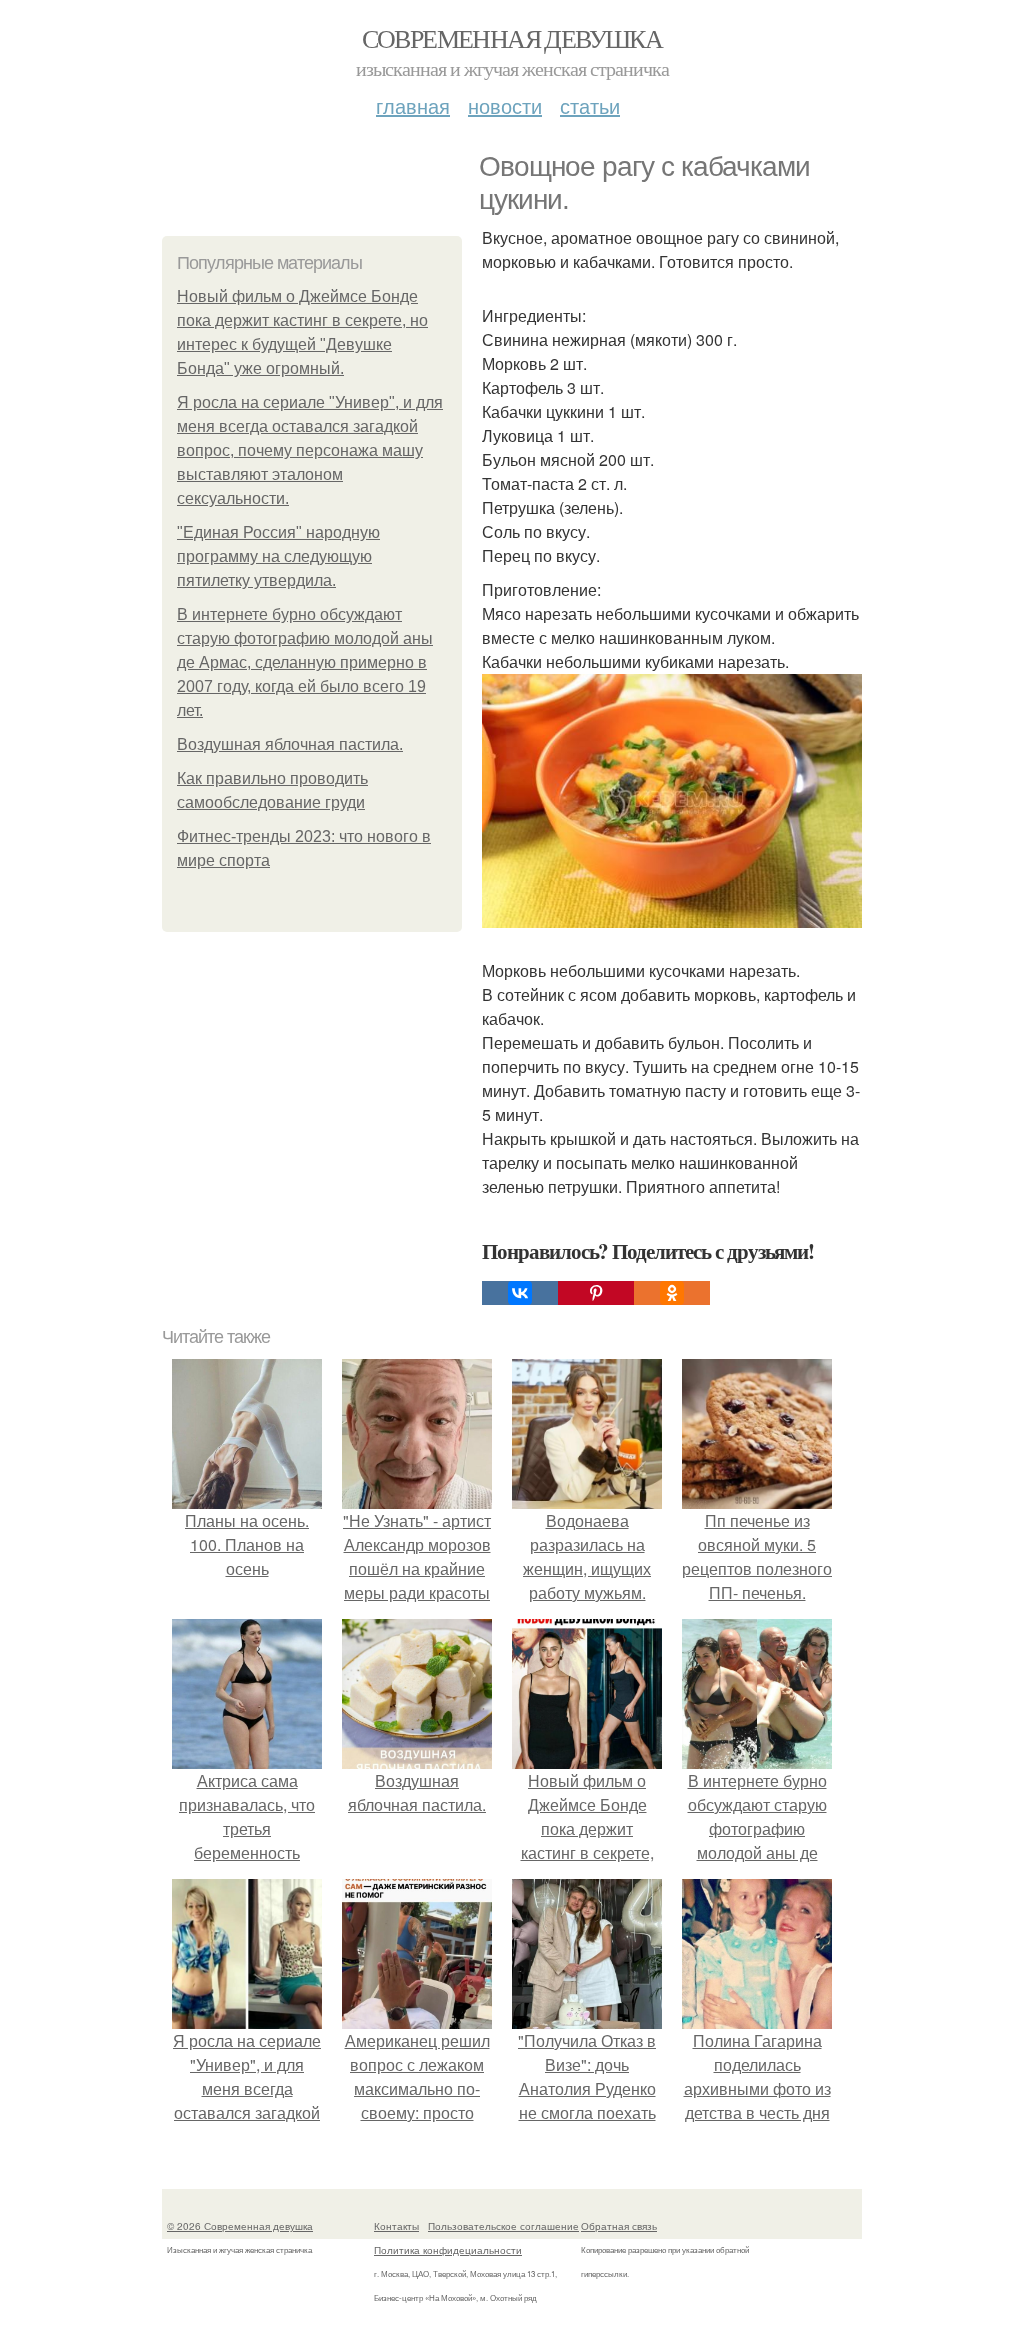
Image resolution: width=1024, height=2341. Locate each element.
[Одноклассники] (672, 1293)
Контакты (396, 2226)
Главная (413, 105)
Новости (505, 105)
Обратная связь (619, 2226)
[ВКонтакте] (520, 1293)
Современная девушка (512, 38)
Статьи (590, 105)
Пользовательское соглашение (503, 2226)
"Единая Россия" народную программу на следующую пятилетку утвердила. (278, 556)
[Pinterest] (596, 1293)
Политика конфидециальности (448, 2250)
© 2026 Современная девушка (240, 2226)
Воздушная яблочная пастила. (290, 744)
